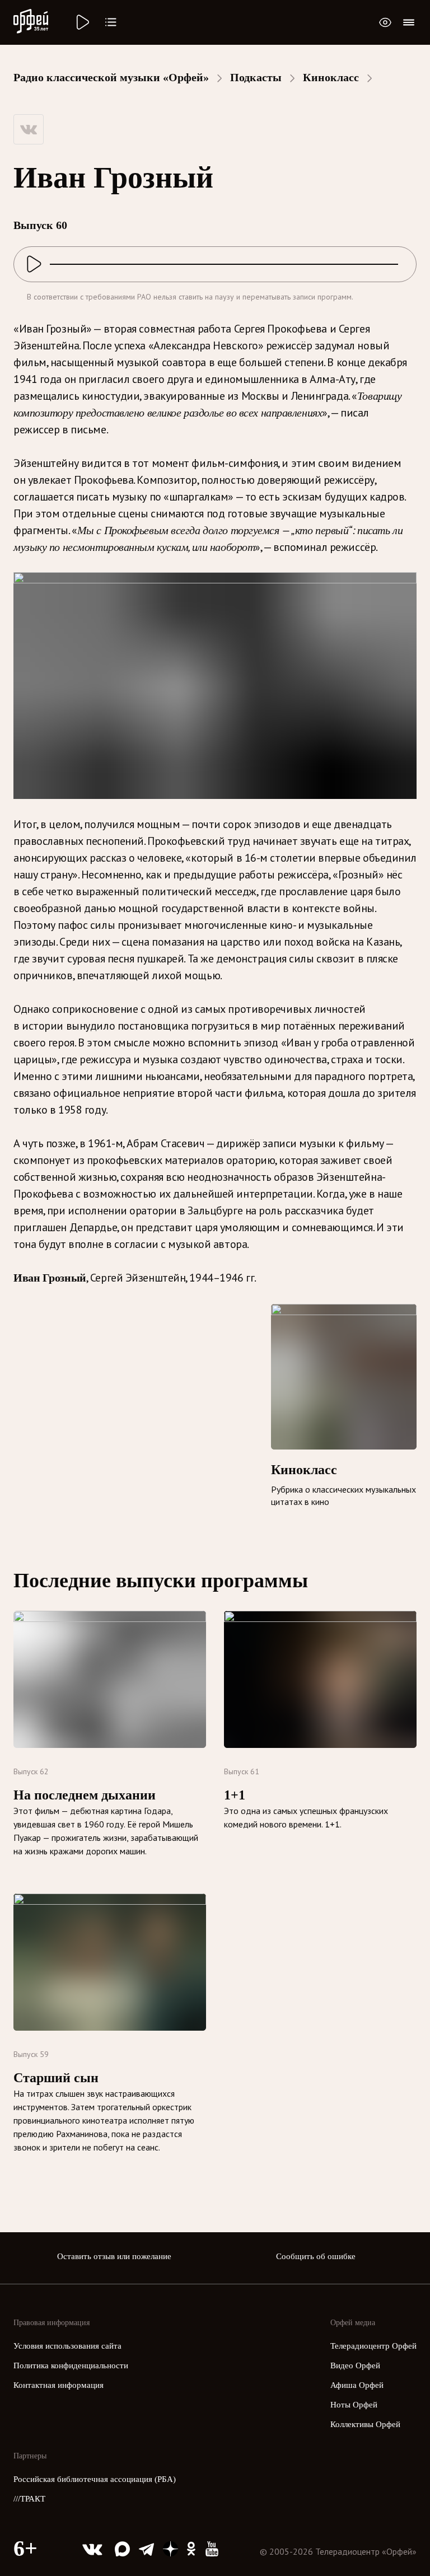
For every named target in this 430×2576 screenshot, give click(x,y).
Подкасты (256, 77)
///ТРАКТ (29, 2499)
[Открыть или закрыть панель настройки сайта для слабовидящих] (385, 22)
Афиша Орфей (357, 2385)
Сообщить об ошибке (316, 2256)
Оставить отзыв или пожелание (114, 2256)
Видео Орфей (355, 2365)
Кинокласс (331, 77)
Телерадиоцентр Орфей (373, 2346)
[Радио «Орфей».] (82, 22)
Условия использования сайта (67, 2346)
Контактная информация (59, 2385)
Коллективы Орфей (365, 2424)
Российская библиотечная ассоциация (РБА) (95, 2479)
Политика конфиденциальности (71, 2365)
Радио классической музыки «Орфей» (111, 77)
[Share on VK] (29, 129)
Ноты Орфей (354, 2405)
